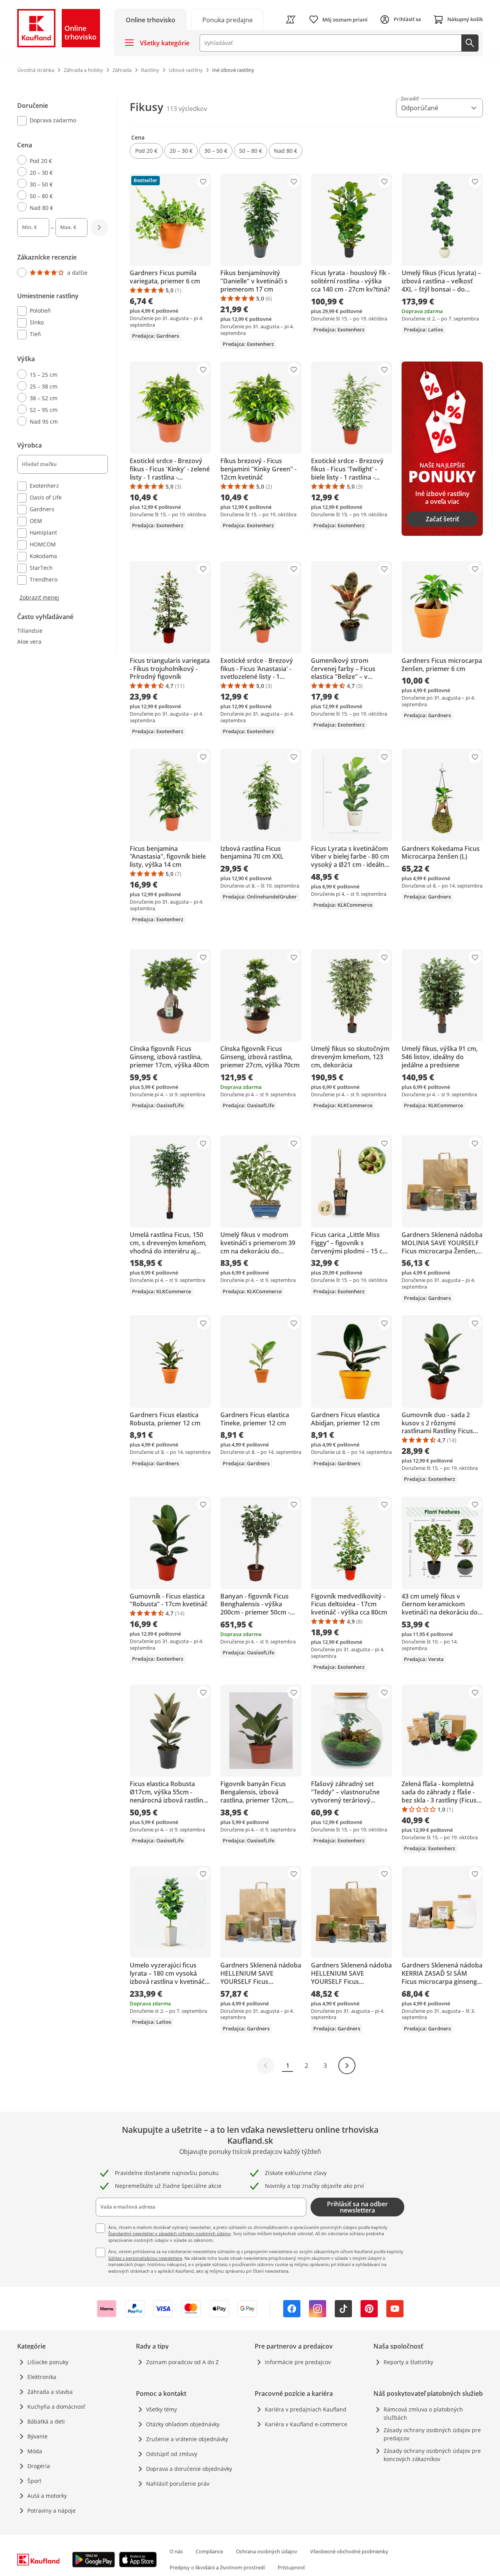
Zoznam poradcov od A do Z (182, 2362)
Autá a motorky (47, 2496)
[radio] (59, 160)
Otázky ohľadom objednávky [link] (183, 2424)
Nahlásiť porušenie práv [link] (178, 2484)
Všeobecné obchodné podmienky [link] (349, 2551)
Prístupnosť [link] (291, 2567)
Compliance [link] (209, 2551)
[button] (146, 151)
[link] (227, 19)
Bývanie (37, 2436)
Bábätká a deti (46, 2421)
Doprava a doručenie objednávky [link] (189, 2469)
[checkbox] (59, 121)
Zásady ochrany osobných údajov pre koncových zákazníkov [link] (432, 2455)
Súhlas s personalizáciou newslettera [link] (145, 2258)
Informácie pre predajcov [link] (298, 2362)
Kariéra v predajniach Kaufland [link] (306, 2409)
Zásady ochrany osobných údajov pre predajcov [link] (432, 2434)
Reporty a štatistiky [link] (408, 2362)
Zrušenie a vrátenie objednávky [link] (187, 2439)
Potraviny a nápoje (52, 2511)
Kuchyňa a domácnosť (56, 2407)
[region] (67, 350)
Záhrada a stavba (50, 2392)
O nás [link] (176, 2551)
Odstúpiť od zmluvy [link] (172, 2454)
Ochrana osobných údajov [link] (267, 2551)
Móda (35, 2451)
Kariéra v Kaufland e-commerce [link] (306, 2424)
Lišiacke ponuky (48, 2362)
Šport (34, 2481)
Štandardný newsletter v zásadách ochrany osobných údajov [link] (170, 2233)
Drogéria (39, 2466)
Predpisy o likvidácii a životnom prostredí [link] (217, 2567)
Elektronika (42, 2377)
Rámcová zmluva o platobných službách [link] (423, 2413)
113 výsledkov (187, 109)
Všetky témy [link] (162, 2409)
